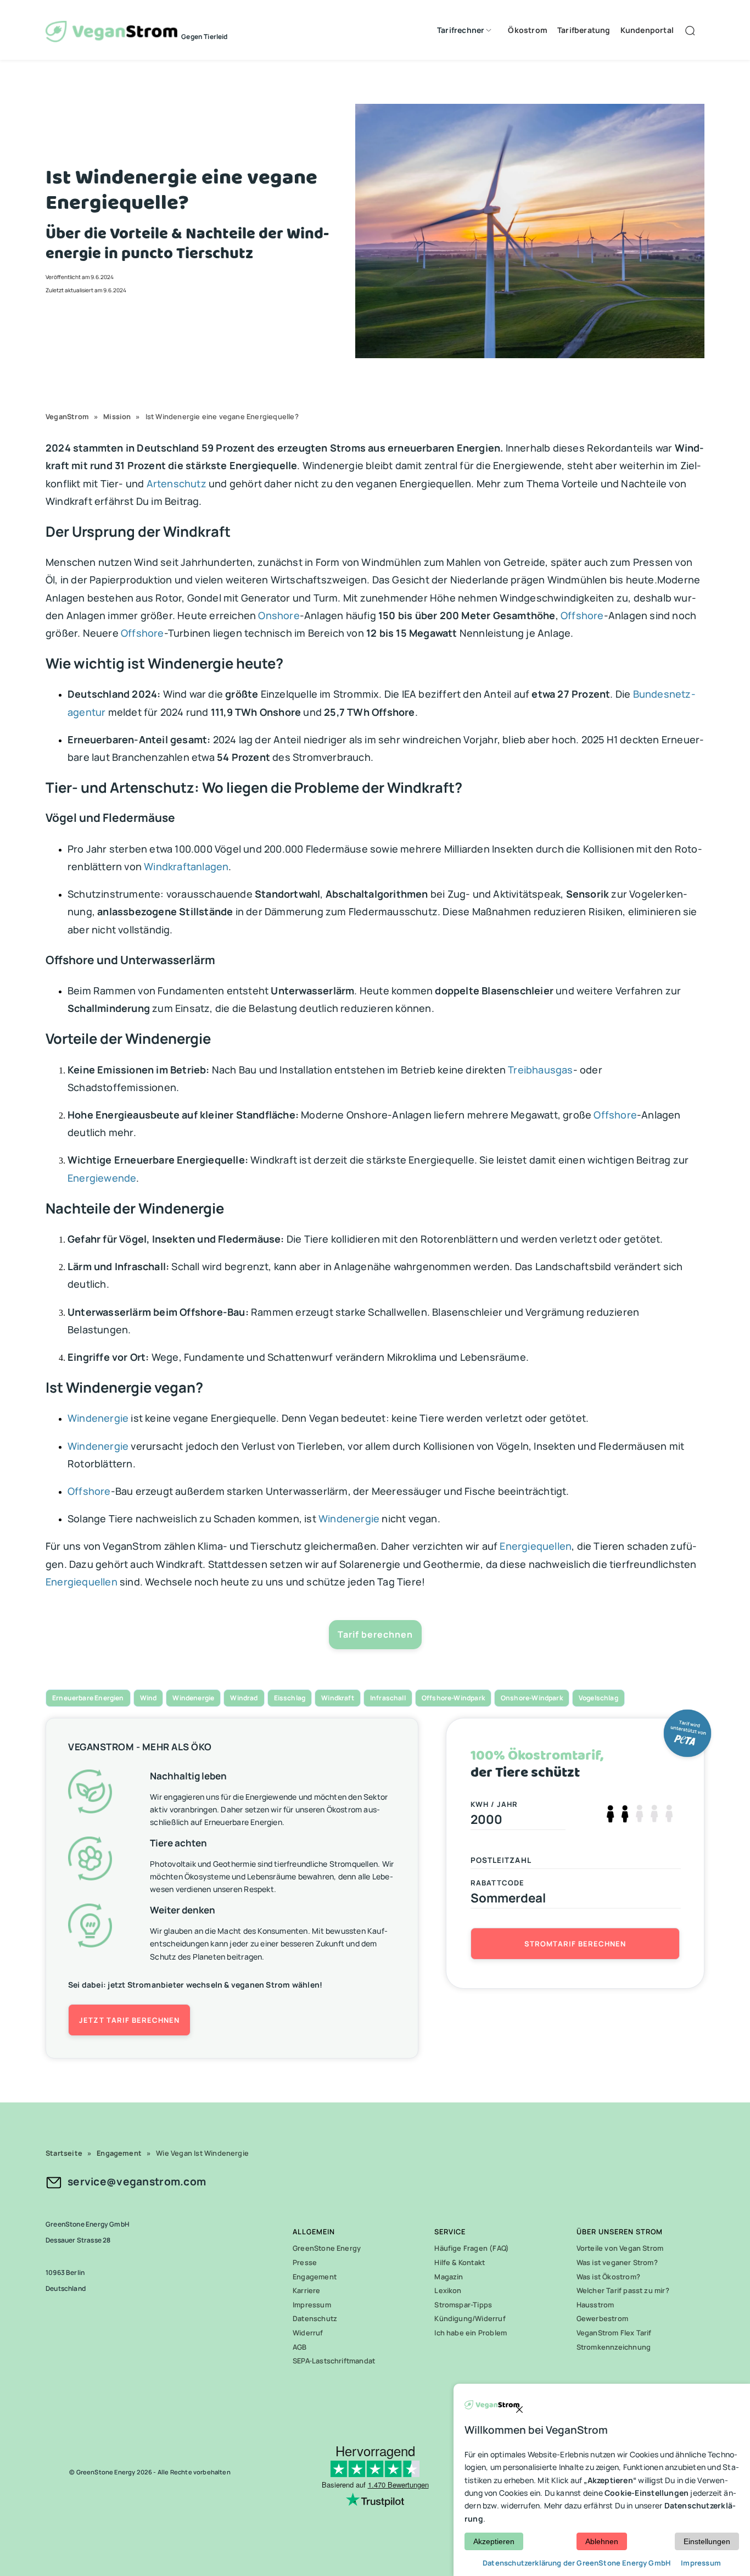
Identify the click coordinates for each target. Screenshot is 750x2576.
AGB (300, 2347)
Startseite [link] (64, 2153)
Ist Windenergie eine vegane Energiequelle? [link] (222, 416)
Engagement (315, 2277)
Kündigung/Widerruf (470, 2318)
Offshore (582, 615)
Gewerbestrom (602, 2318)
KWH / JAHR (494, 1804)
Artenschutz (177, 483)
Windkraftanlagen (186, 866)
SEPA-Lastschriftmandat (334, 2361)
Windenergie (98, 1418)
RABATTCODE (498, 1883)
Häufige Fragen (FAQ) (472, 2248)
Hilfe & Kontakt (460, 2262)
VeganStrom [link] (67, 416)
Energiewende (102, 1178)
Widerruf (308, 2333)
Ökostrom (528, 30)
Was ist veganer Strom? (617, 2262)
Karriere (307, 2290)
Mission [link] (117, 416)
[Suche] (692, 30)
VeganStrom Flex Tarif (614, 2333)
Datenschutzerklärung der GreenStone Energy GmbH (577, 2563)
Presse (305, 2262)
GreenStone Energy (327, 2248)
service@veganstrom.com (137, 2182)
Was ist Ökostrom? (608, 2277)
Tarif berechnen (375, 1634)
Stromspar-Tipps (463, 2305)
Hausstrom (595, 2305)
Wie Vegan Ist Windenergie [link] (202, 2153)
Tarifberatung (584, 30)
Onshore (279, 615)
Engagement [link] (119, 2153)
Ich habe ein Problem (471, 2333)
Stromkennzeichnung (614, 2347)
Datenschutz (315, 2318)
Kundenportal (647, 30)
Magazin (449, 2277)
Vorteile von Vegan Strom (620, 2248)
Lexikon (448, 2290)
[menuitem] (462, 30)
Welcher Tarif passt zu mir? (623, 2290)
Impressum (312, 2305)
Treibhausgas (540, 1070)
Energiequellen (536, 1546)
